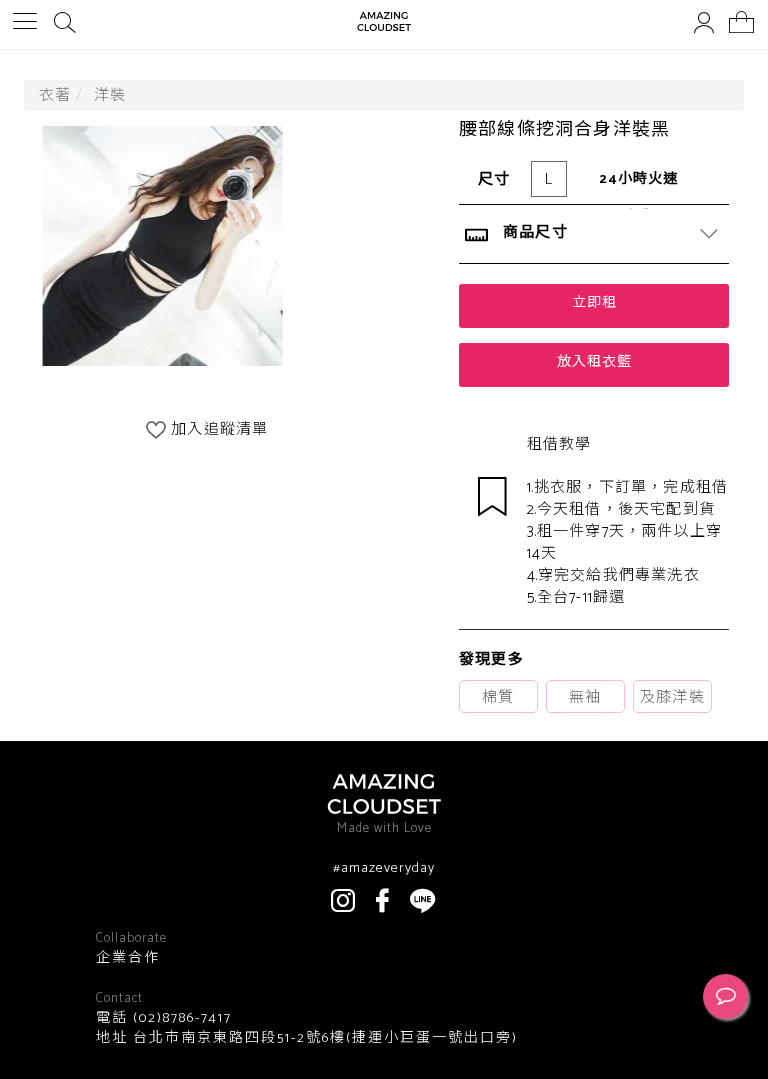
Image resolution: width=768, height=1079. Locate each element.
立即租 (594, 303)
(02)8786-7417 (180, 1018)
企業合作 (128, 959)
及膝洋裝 (672, 697)
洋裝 (110, 95)
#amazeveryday (384, 869)
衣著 (55, 95)
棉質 (498, 697)
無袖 (585, 697)
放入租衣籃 (594, 362)
